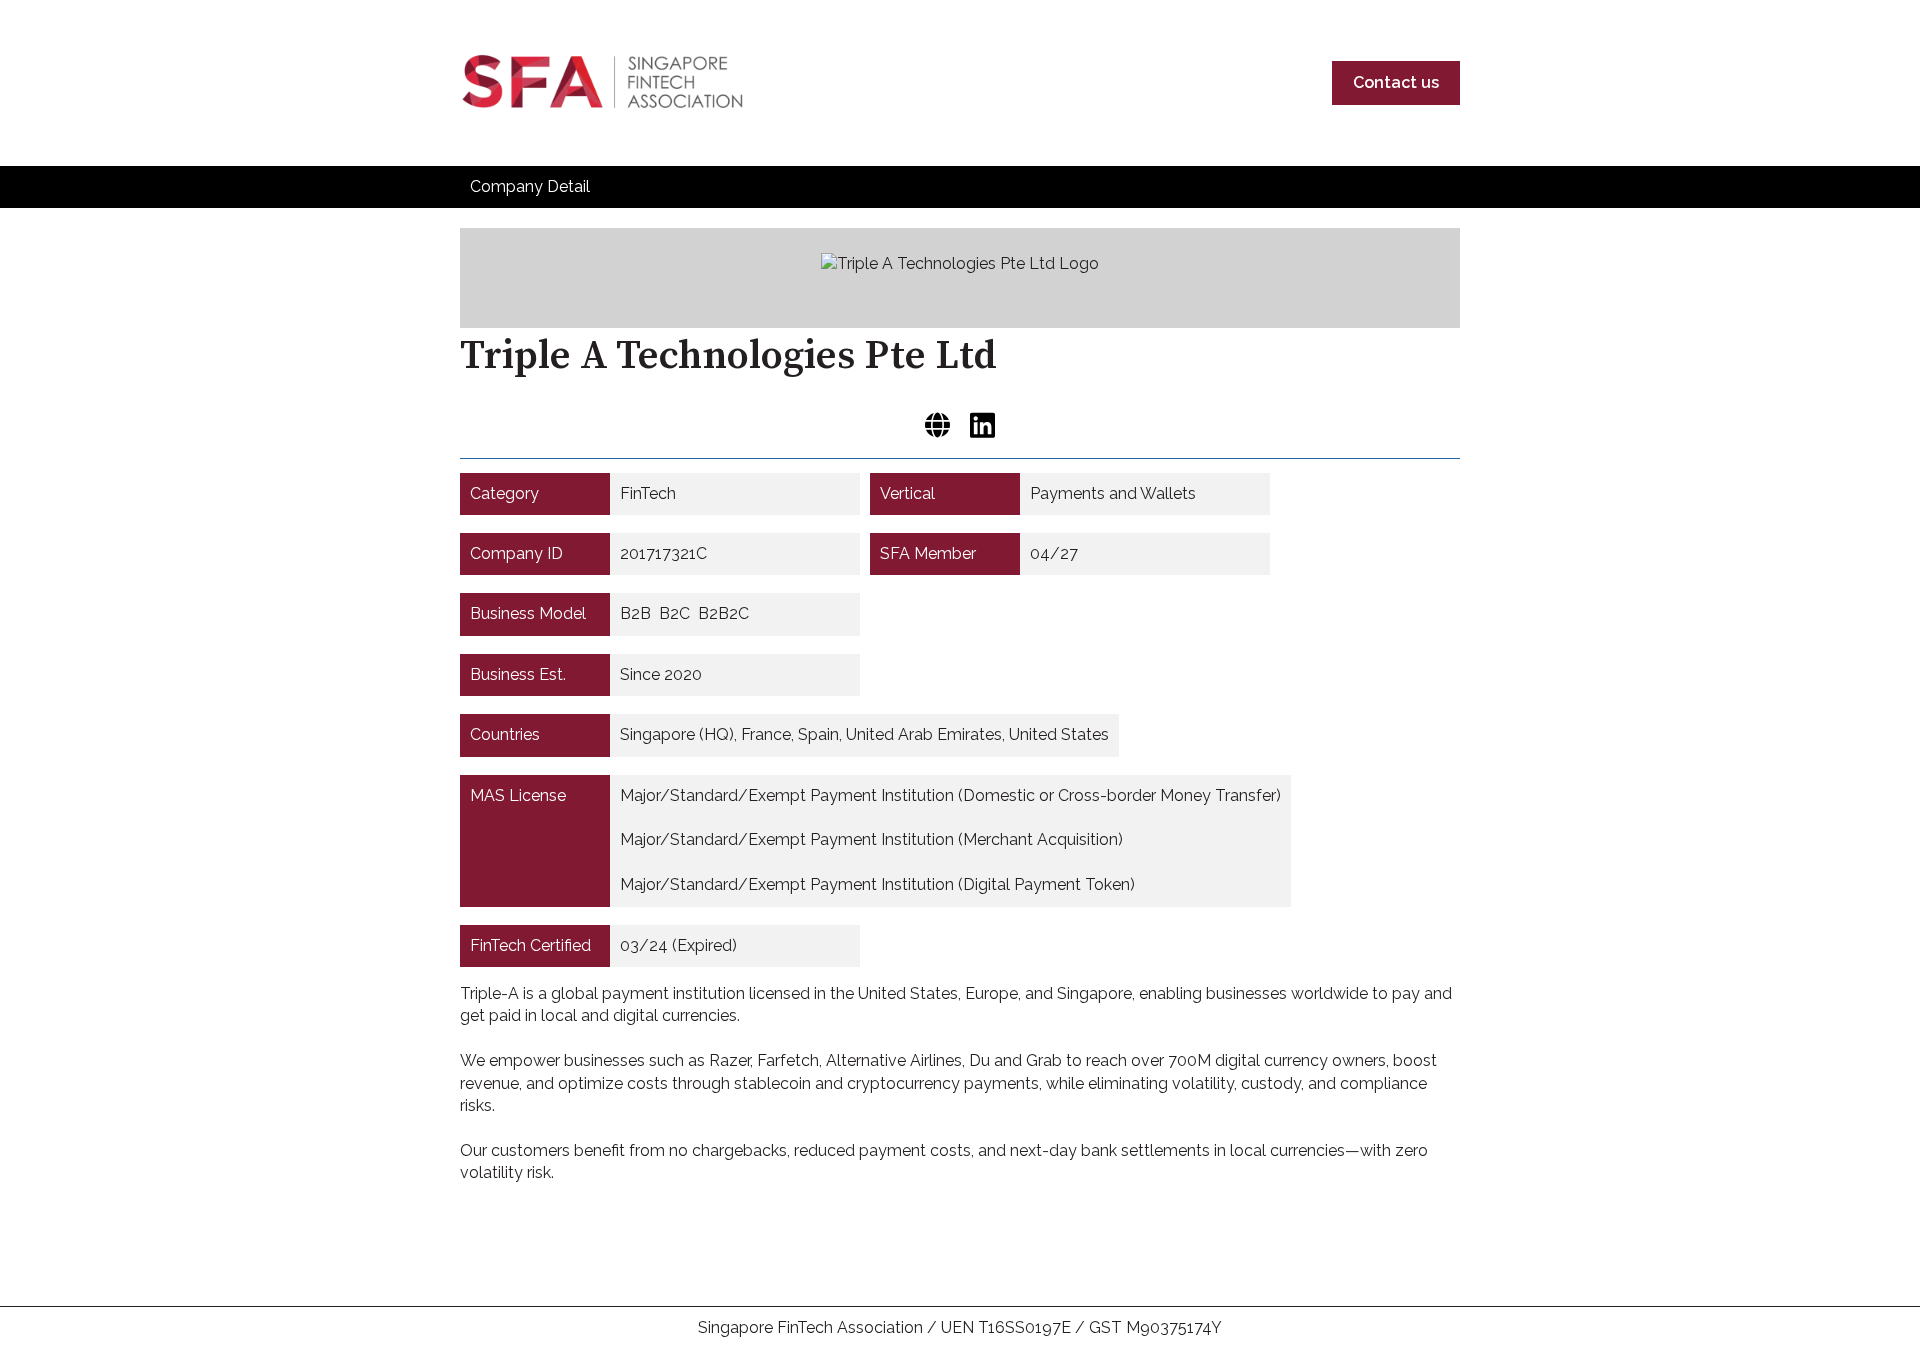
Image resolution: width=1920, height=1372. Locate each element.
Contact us (1396, 82)
